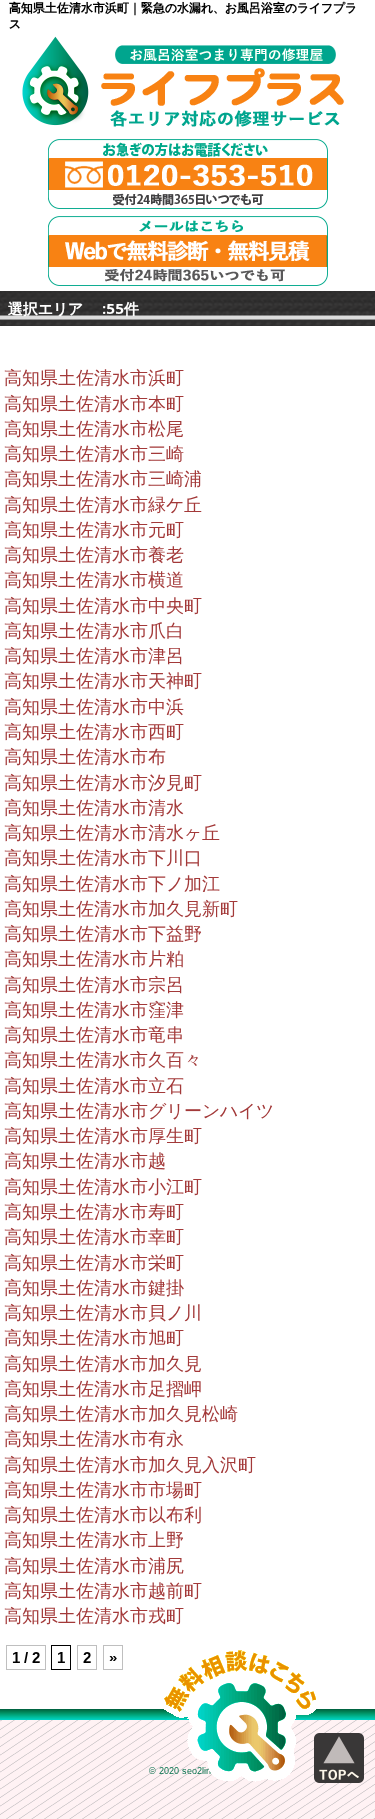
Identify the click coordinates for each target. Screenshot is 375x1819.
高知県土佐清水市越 (85, 1161)
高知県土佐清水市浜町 (94, 378)
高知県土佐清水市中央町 (103, 606)
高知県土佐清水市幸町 (94, 1237)
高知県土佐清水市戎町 (94, 1616)
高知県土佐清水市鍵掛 (94, 1288)
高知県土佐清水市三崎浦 (103, 479)
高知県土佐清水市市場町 (103, 1490)
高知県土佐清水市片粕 (94, 959)
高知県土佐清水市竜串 (94, 1035)
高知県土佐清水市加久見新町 (121, 909)
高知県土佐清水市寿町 (94, 1212)
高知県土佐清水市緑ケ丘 (103, 505)
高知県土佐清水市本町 (94, 404)
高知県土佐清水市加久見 (103, 1364)
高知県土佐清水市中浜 (94, 707)
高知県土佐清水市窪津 (94, 1010)
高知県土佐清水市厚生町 (103, 1136)
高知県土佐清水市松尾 (94, 429)
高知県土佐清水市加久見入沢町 (130, 1465)
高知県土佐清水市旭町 (94, 1338)
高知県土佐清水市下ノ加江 (112, 884)
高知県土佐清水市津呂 (94, 656)
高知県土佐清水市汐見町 (103, 783)
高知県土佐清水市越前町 (103, 1591)
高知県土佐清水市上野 (94, 1540)
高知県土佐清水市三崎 (94, 454)
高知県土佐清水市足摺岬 (103, 1389)
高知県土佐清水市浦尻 (94, 1566)
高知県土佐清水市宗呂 (94, 985)
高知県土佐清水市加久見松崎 (121, 1414)
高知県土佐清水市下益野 (103, 934)
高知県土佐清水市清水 (94, 808)
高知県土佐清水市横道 (94, 580)
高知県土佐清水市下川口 (103, 858)
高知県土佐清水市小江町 (103, 1187)
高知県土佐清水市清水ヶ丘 (112, 833)
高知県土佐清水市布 (85, 757)
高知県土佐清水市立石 (94, 1086)
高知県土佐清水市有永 (94, 1439)
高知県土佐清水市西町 (94, 732)
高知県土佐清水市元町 (94, 530)
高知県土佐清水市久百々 (103, 1060)
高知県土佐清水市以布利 (103, 1515)
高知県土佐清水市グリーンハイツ (139, 1111)
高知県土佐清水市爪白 (94, 631)
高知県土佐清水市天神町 (103, 681)
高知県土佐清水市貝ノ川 (103, 1313)
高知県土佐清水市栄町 (94, 1263)
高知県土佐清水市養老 (94, 555)
